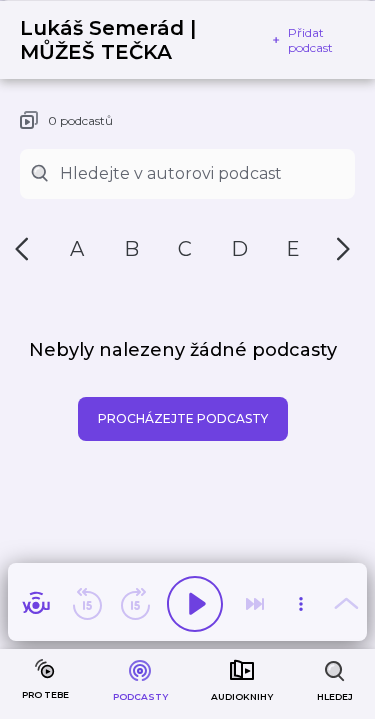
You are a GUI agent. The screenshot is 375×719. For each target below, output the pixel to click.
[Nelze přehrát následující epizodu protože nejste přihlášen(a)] (255, 604)
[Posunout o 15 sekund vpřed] (135, 604)
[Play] (195, 604)
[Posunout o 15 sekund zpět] (87, 604)
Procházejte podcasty (183, 418)
